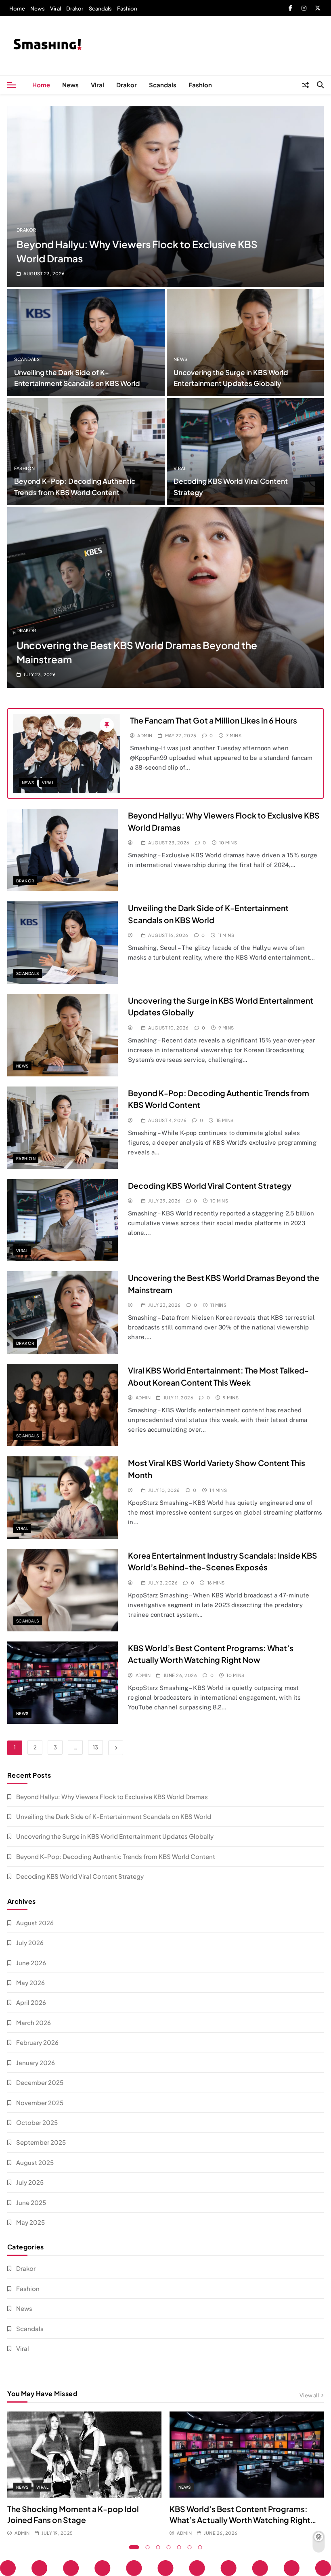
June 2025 (31, 2202)
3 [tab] (158, 2547)
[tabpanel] (84, 2475)
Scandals (100, 8)
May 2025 (30, 2222)
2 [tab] (148, 2547)
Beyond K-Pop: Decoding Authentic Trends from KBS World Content (116, 1856)
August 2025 (35, 2162)
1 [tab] (134, 2547)
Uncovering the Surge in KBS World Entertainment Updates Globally (115, 1836)
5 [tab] (179, 2547)
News (38, 8)
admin (145, 735)
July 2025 (30, 2182)
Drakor (75, 8)
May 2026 (30, 1982)
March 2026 (34, 2022)
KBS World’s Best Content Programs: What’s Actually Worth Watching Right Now (240, 2520)
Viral (56, 8)
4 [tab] (169, 2547)
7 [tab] (200, 2547)
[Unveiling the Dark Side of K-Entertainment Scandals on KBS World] (86, 343)
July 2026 (30, 1942)
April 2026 (31, 2002)
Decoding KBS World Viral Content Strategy (210, 1186)
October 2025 (37, 2122)
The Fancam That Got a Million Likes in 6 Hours (214, 720)
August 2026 (35, 1923)
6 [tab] (190, 2547)
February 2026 (37, 2042)
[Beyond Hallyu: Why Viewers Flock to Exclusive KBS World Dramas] (165, 197)
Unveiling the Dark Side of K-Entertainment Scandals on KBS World (114, 1816)
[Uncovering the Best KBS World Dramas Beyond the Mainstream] (165, 598)
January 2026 (36, 2062)
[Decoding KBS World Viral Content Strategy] (245, 452)
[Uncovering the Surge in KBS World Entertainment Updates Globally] (245, 343)
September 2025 (41, 2142)
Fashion (127, 8)
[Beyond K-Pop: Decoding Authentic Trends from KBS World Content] (86, 452)
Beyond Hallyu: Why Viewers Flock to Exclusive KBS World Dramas (112, 1796)
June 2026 (31, 1963)
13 (95, 1747)
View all (309, 2395)
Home (17, 8)
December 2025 (40, 2082)
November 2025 (40, 2102)
